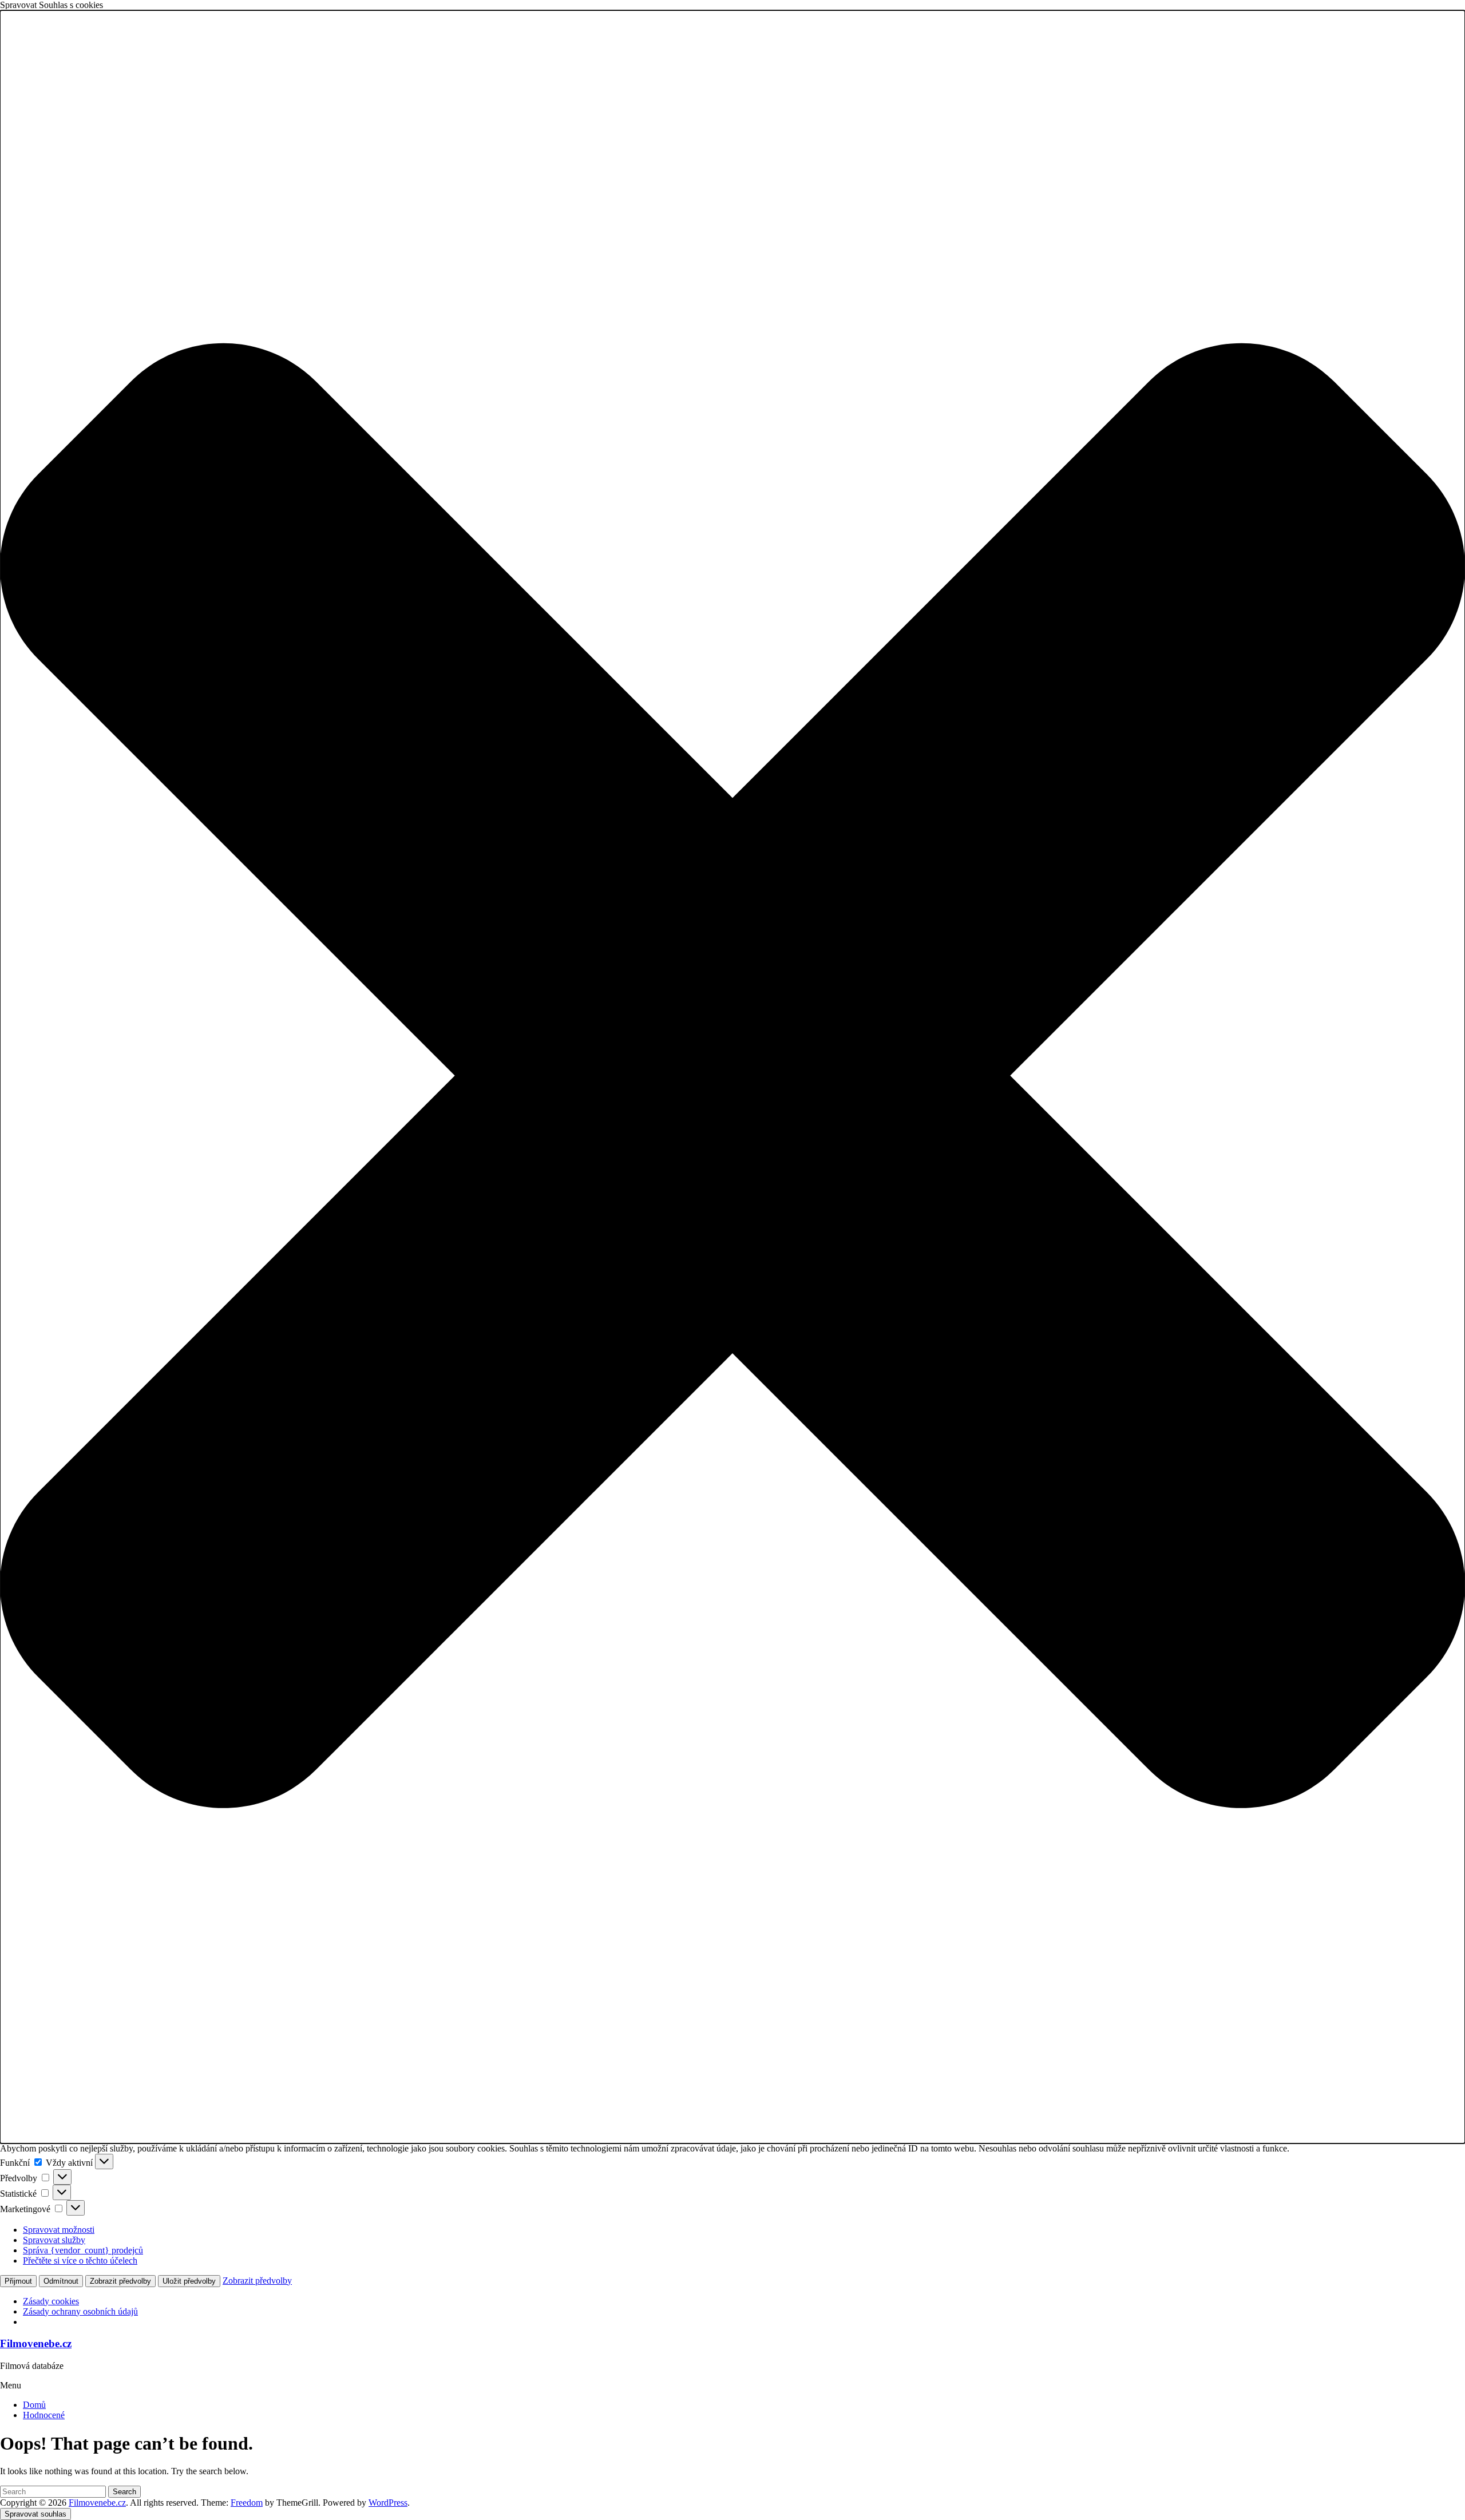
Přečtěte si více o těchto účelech (80, 2261)
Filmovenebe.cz (36, 2343)
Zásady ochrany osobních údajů (80, 2311)
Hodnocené (44, 2415)
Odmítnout (61, 2281)
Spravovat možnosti (59, 2230)
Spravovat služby (54, 2240)
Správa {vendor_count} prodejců (83, 2250)
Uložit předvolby (189, 2281)
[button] (732, 1077)
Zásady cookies (51, 2301)
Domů (34, 2405)
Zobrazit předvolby (120, 2281)
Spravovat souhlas (35, 2514)
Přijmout (18, 2281)
